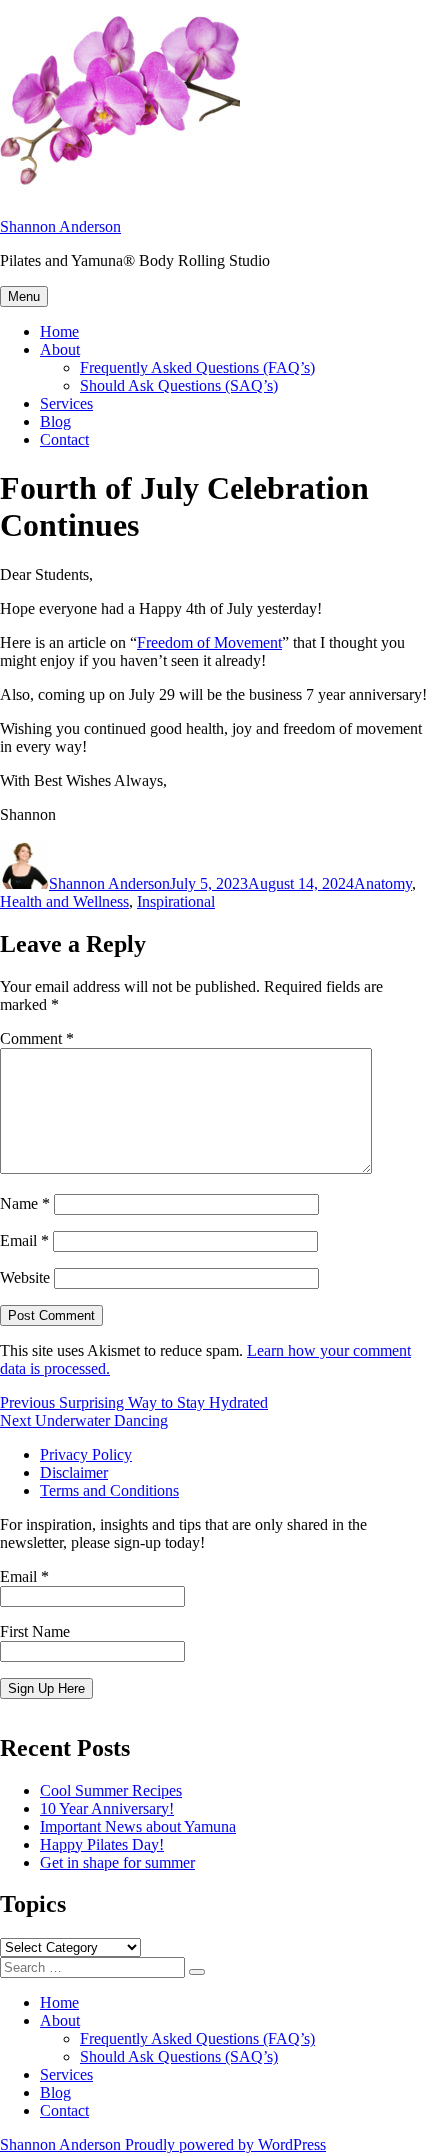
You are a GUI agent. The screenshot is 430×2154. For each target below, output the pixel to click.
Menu (24, 296)
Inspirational (176, 901)
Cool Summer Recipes (111, 1790)
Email (24, 1240)
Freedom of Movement (209, 642)
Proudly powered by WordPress (225, 2144)
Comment (37, 1038)
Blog (55, 421)
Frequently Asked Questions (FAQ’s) (197, 367)
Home (59, 331)
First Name (35, 1631)
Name (25, 1203)
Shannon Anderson (60, 226)
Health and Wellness (64, 901)
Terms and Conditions (109, 1490)
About (60, 349)
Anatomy (383, 883)
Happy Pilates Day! (102, 1844)
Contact (64, 439)
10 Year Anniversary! (107, 1808)
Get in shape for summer (117, 1862)
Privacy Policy (86, 1454)
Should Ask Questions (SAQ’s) (179, 385)
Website (25, 1277)
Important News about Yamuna (138, 1826)
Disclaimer (74, 1472)
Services (66, 403)
